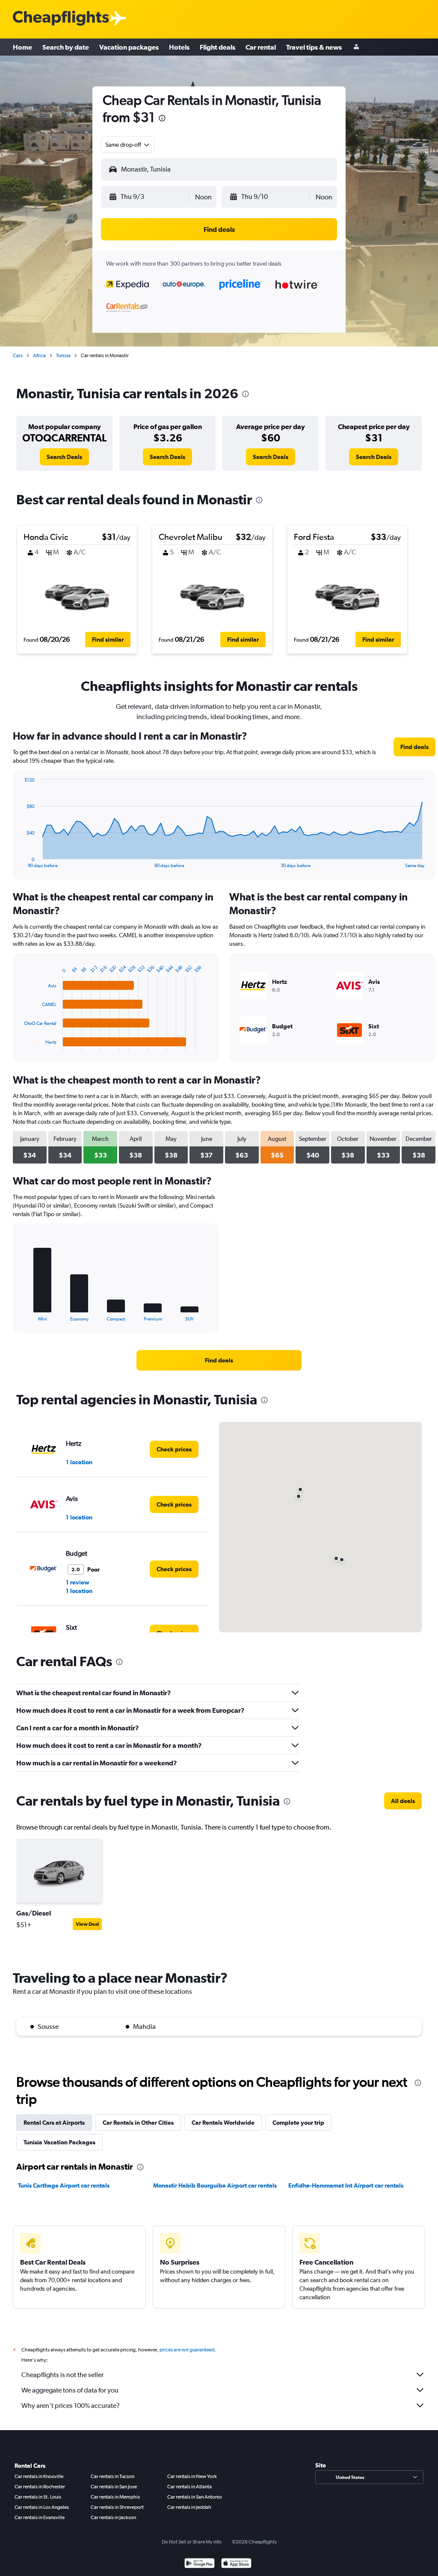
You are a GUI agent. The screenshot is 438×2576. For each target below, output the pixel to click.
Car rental (261, 47)
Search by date (66, 47)
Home (22, 47)
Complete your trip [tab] (298, 2123)
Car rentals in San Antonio (195, 2497)
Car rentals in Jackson (113, 2517)
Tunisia (63, 355)
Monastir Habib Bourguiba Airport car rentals (215, 2185)
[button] (162, 119)
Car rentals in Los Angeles (42, 2507)
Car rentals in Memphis (115, 2497)
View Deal (87, 1924)
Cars (18, 355)
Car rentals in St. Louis (38, 2497)
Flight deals (218, 47)
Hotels (179, 47)
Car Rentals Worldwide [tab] (223, 2123)
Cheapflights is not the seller (62, 2375)
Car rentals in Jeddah (189, 2507)
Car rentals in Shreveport (117, 2507)
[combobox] (128, 145)
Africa (39, 355)
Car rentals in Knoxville (39, 2476)
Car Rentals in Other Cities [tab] (138, 2123)
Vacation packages (129, 47)
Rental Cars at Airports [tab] (54, 2123)
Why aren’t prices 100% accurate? (71, 2406)
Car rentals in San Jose (114, 2487)
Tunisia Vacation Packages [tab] (59, 2142)
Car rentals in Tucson (112, 2476)
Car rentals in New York (192, 2476)
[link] (64, 457)
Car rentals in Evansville (40, 2517)
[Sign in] (356, 47)
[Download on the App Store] (236, 2564)
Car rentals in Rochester (40, 2487)
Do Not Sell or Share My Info (192, 2542)
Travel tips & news (314, 47)
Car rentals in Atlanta (189, 2487)
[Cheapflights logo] (61, 19)
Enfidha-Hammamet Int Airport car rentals (346, 2185)
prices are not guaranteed (187, 2350)
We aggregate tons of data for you (70, 2390)
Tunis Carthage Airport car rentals (64, 2185)
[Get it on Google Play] (200, 2564)
